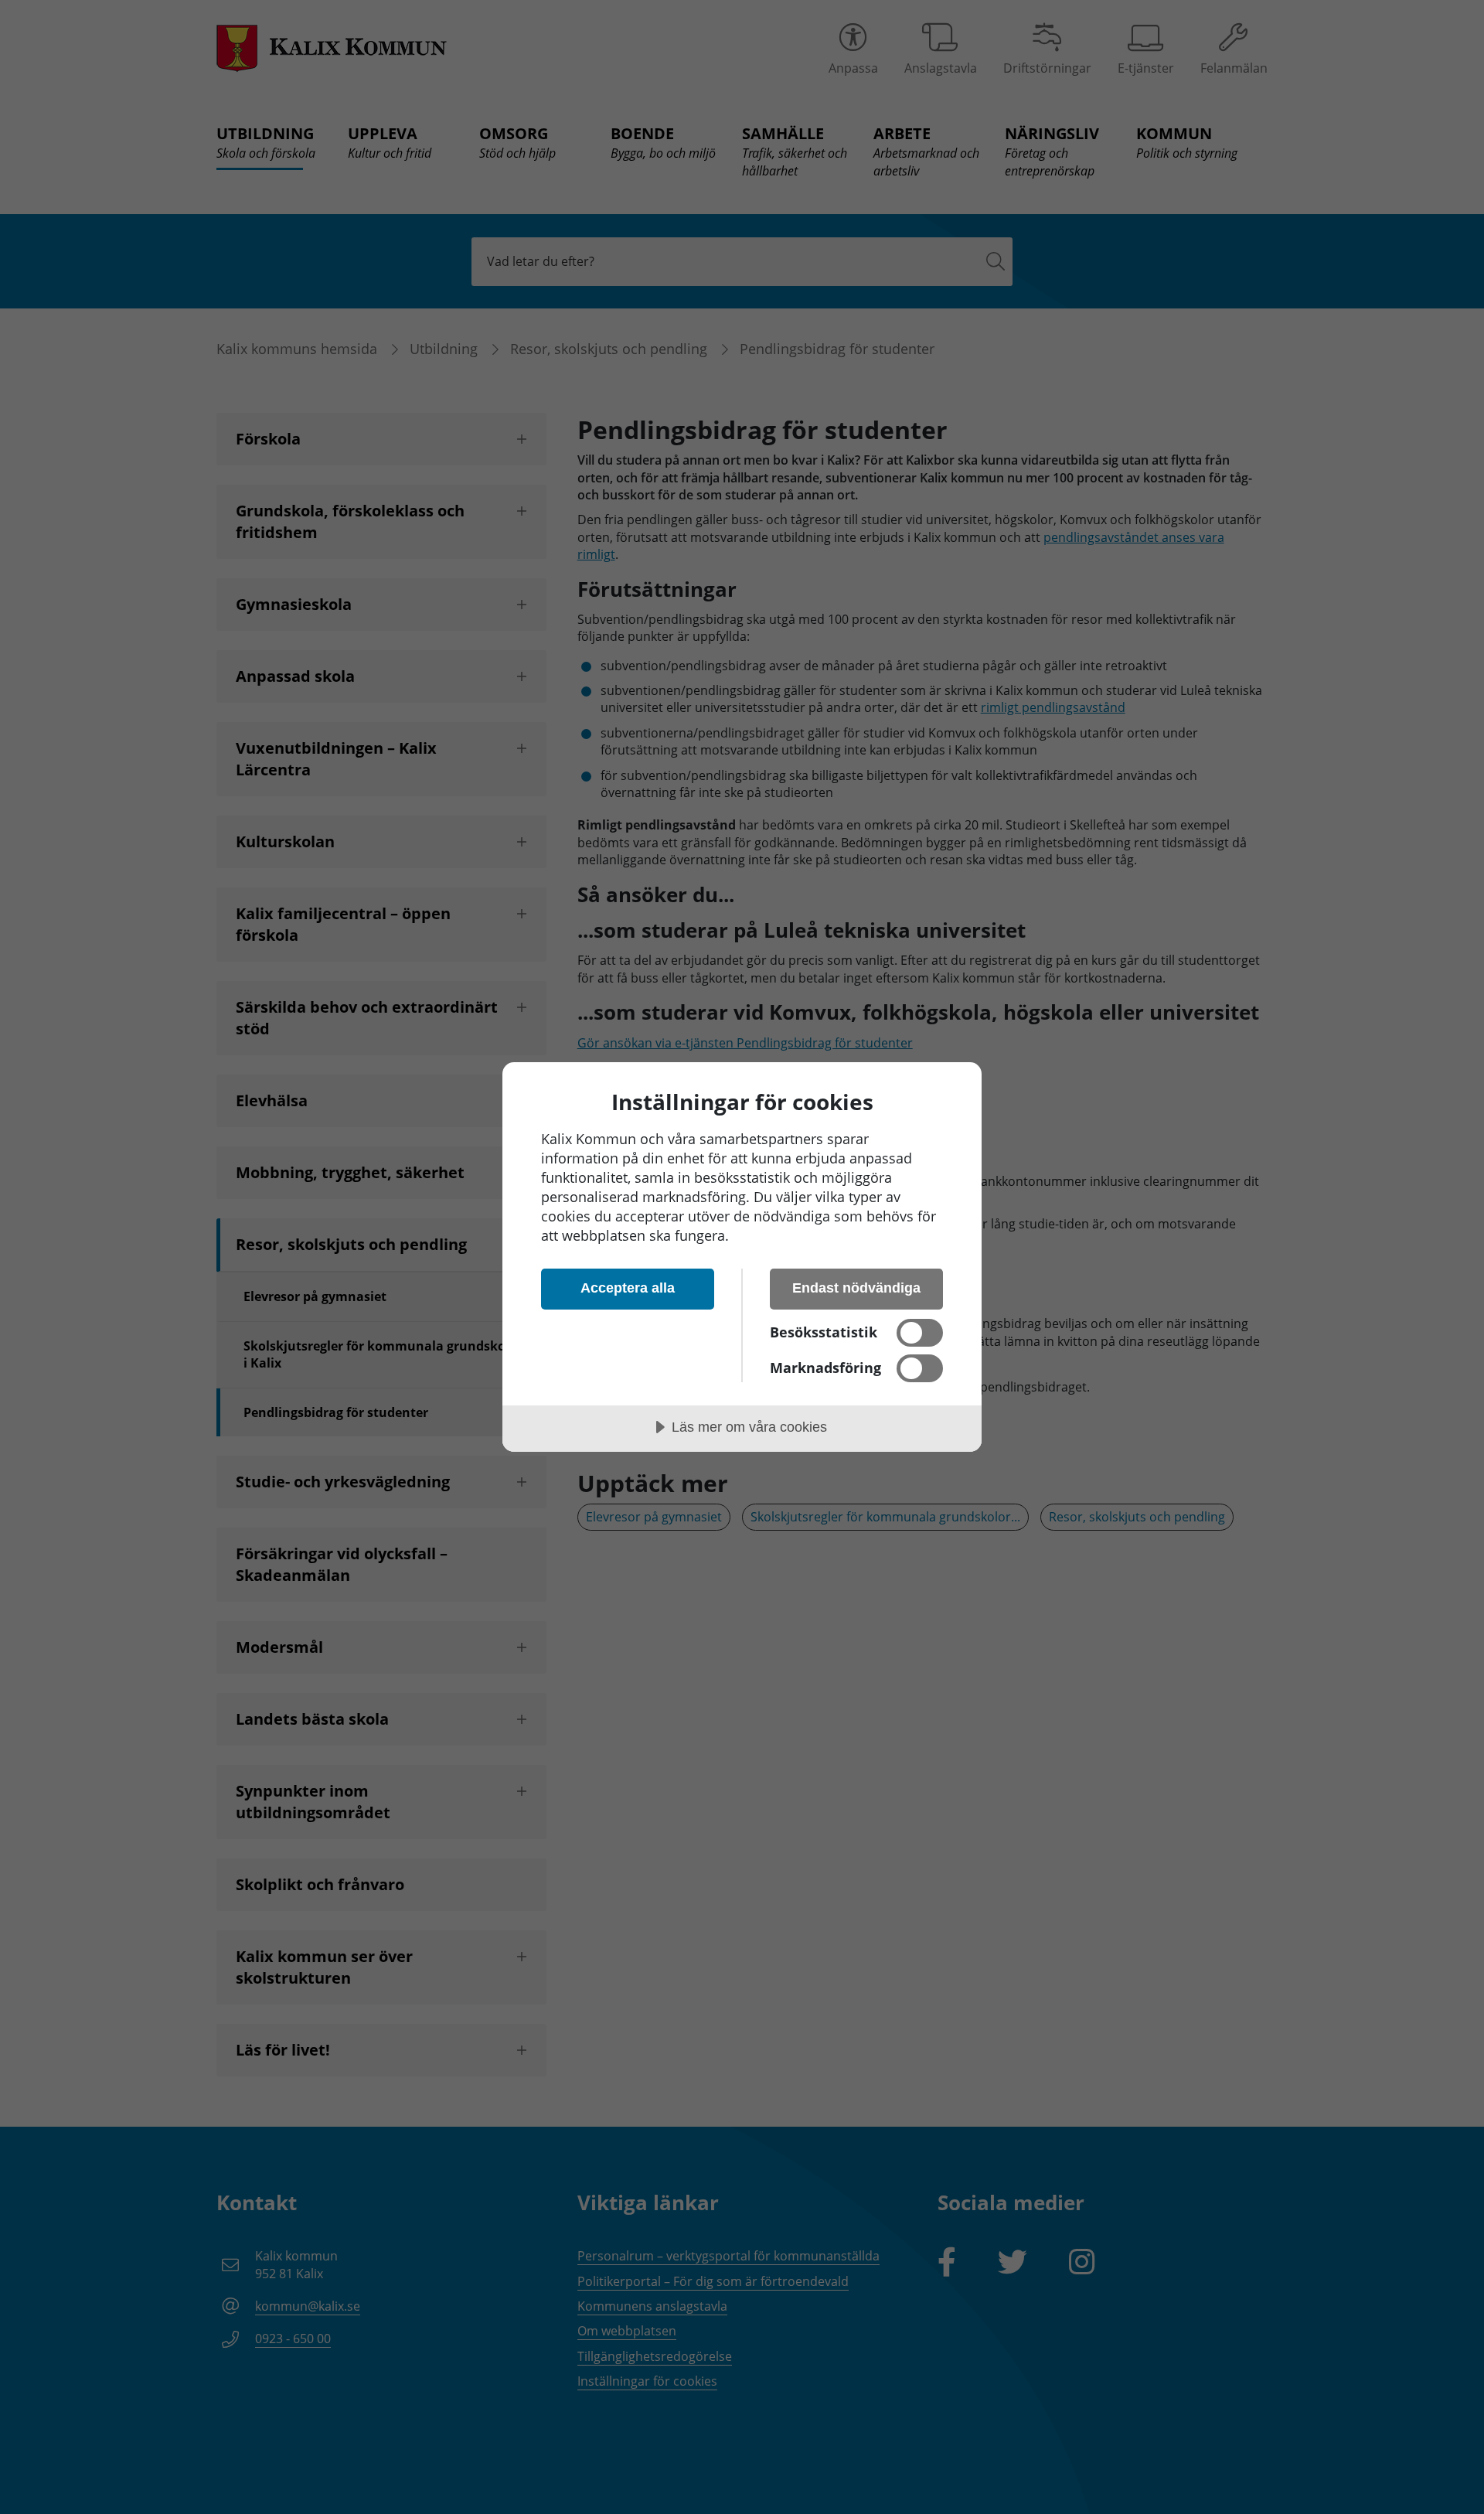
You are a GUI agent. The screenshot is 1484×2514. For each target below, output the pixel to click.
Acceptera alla (628, 1288)
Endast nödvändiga (856, 1288)
